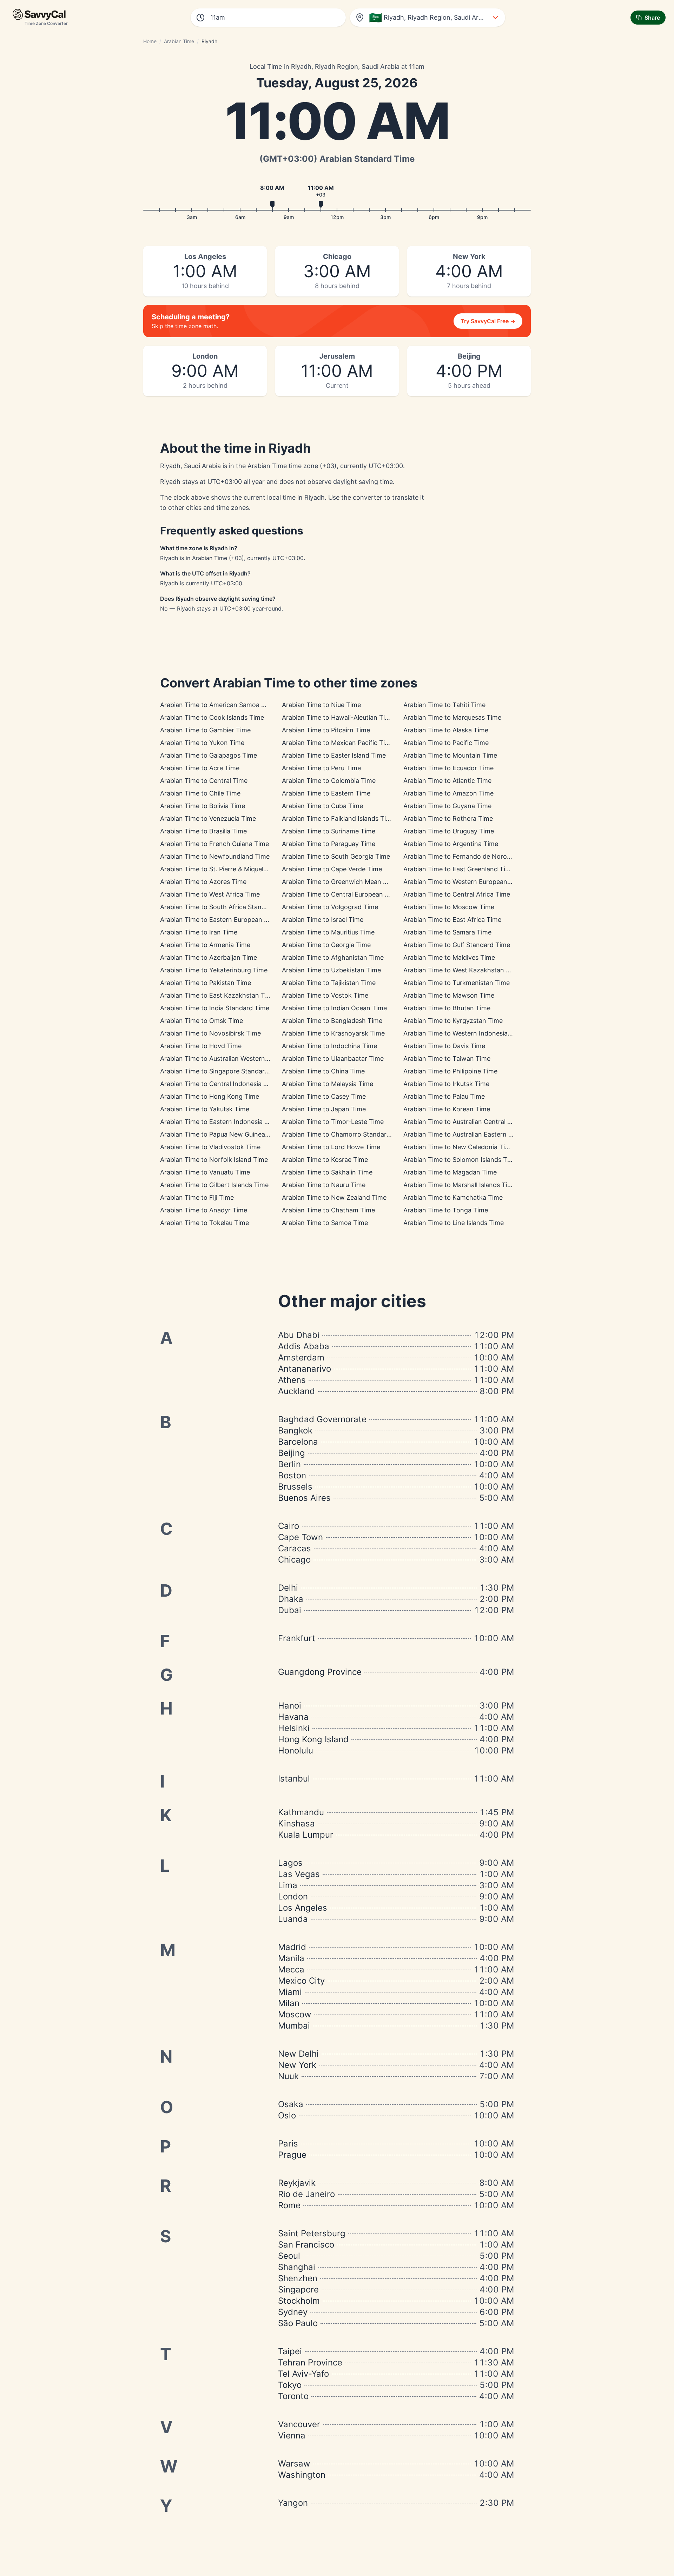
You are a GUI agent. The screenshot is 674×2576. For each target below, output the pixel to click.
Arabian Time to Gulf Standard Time (457, 945)
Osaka (291, 2104)
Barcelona (298, 1442)
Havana (293, 1717)
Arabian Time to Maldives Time (449, 957)
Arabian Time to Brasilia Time (203, 831)
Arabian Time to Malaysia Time (328, 1084)
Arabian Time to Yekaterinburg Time (214, 970)
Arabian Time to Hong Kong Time (210, 1096)
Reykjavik (297, 2183)
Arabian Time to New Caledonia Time (459, 1147)
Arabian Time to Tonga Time (446, 1210)
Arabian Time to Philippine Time (450, 1071)
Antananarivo (305, 1369)
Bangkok (295, 1430)
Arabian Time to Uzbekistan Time (331, 970)
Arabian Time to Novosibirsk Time (210, 1033)
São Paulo (298, 2323)
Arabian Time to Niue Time (321, 705)
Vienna (292, 2435)
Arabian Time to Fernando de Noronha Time (469, 856)
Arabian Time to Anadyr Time (204, 1210)
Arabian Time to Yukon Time (202, 743)
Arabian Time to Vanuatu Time (205, 1172)
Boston (292, 1475)
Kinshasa (296, 1823)
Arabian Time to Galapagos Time (209, 755)
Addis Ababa (304, 1346)
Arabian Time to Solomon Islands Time (461, 1160)
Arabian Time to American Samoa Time (218, 705)
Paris (288, 2144)
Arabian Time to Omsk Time (201, 1021)
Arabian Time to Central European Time (341, 894)
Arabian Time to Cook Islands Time (212, 717)
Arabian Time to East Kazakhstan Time (218, 995)
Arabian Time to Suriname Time (329, 831)
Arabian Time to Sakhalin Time (327, 1172)
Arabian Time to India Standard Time (215, 1008)
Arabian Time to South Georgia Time (336, 856)
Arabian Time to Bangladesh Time (332, 1021)
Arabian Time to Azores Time (203, 882)
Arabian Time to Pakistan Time (206, 983)
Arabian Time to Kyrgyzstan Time (453, 1021)
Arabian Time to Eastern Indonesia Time (220, 1122)
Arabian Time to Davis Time (444, 1046)
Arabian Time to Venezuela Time (208, 818)
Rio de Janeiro (306, 2194)
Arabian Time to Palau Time (444, 1096)
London (293, 1896)
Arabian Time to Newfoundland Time (215, 856)
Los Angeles (303, 1908)
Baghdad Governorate (322, 1419)
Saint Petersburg (312, 2233)
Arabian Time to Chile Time (200, 793)
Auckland (296, 1391)
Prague (292, 2155)
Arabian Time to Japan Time (324, 1109)
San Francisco (306, 2245)
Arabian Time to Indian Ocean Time (334, 1008)
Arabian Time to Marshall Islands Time (460, 1185)
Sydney (293, 2312)
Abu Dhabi (299, 1335)
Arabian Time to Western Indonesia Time (464, 1033)
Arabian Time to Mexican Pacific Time (338, 743)
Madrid (292, 1947)
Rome (289, 2205)
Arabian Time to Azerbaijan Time (209, 957)
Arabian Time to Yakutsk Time (205, 1109)
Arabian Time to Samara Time (447, 932)
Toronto (293, 2396)
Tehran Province (310, 2362)
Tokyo (290, 2385)
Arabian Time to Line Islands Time (454, 1223)
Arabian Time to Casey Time (324, 1096)
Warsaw (294, 2464)
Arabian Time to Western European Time (464, 882)
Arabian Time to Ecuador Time (448, 768)
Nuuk (288, 2076)
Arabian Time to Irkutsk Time (446, 1084)
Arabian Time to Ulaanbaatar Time (333, 1059)
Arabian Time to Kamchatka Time (453, 1197)
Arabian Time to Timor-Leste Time (333, 1122)
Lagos (290, 1863)
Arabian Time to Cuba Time (322, 806)
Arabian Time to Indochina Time (329, 1046)
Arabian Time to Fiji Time (197, 1197)
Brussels (295, 1487)
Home (150, 41)
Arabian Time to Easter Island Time (334, 755)
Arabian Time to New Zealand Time (334, 1197)
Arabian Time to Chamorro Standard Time (344, 1134)
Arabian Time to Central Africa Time (457, 894)
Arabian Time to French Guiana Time (214, 844)
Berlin (289, 1464)
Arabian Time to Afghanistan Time (333, 957)
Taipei (290, 2351)
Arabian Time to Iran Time (199, 932)
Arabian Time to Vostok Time (325, 995)
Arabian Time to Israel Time (323, 920)
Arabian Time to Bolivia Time (203, 806)
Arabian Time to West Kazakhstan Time (462, 970)
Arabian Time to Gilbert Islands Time (214, 1185)
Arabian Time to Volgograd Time (330, 907)
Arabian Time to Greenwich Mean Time (340, 882)
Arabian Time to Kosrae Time (325, 1160)
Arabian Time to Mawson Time (449, 995)
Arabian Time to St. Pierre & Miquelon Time (224, 869)
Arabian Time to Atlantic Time (447, 781)
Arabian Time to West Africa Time (210, 894)
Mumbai (294, 2026)
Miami (290, 1992)
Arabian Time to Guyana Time (447, 806)
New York (297, 2065)
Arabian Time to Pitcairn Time (326, 730)
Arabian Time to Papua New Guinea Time (221, 1134)
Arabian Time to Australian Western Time (221, 1059)
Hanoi (290, 1706)
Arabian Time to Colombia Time (329, 781)
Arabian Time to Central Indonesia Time (219, 1084)
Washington (302, 2475)
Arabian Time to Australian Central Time (463, 1122)
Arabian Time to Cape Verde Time (332, 869)
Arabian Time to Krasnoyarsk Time (333, 1033)
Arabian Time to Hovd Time (201, 1046)
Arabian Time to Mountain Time (450, 755)
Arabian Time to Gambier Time (205, 730)
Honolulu (296, 1750)
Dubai (290, 1610)
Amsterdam (301, 1357)
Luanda (293, 1919)
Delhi (288, 1588)
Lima (288, 1885)
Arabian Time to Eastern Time (326, 793)
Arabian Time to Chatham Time (328, 1210)
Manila (291, 1958)
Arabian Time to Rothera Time (448, 818)
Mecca (291, 1969)
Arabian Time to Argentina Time (451, 844)
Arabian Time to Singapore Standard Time (223, 1071)
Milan (289, 2003)
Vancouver (299, 2424)
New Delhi (298, 2054)
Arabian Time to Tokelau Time (204, 1223)
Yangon (293, 2503)
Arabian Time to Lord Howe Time (331, 1147)
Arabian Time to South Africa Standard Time (226, 907)
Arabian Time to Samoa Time (325, 1223)
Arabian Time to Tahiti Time (444, 705)
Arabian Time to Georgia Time (326, 945)
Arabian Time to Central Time (204, 781)
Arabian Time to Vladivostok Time (210, 1147)
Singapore (298, 2289)
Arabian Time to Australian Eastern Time (463, 1134)
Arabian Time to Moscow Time (449, 907)
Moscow (295, 2014)
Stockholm (299, 2301)
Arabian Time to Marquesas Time (452, 717)
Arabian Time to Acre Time (200, 768)
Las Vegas (299, 1874)
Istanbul (294, 1779)
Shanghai (297, 2267)
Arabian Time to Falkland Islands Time (338, 818)
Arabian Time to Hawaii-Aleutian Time (338, 717)
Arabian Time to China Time (323, 1071)
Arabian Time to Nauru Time (324, 1185)
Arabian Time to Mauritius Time (328, 932)
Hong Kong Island (313, 1739)
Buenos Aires (304, 1498)
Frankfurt (297, 1638)
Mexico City (301, 1981)
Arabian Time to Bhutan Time (447, 1008)
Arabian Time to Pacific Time (446, 743)
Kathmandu (301, 1812)
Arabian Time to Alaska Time (446, 730)
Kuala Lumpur (306, 1835)
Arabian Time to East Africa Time (452, 920)
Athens (292, 1380)
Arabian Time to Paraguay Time (329, 844)
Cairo (289, 1526)
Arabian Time (179, 41)
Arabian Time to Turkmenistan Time (457, 983)
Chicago (294, 1560)
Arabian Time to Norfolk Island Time (214, 1160)
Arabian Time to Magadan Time (450, 1172)
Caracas (295, 1548)
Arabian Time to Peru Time (321, 768)
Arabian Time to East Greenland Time (459, 869)
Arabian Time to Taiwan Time (447, 1059)
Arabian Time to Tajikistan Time (329, 983)
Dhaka (291, 1599)
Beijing (292, 1453)
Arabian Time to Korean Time (447, 1109)
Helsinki (294, 1728)
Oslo (287, 2115)
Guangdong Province (320, 1672)
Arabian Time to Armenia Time (205, 945)
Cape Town (300, 1537)
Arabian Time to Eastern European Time (219, 920)
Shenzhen (298, 2278)
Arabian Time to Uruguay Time (449, 831)
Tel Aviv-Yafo (303, 2374)
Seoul (289, 2256)
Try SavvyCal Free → (488, 321)
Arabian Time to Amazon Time (448, 793)
